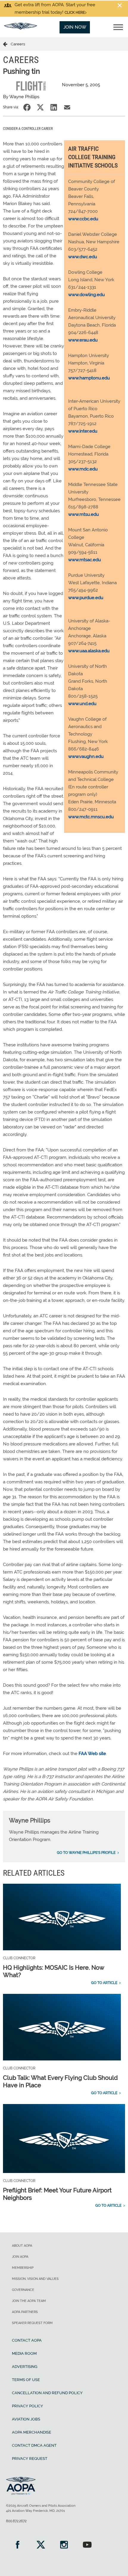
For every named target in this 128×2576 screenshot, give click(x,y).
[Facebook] (18, 2545)
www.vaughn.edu (86, 756)
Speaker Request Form (32, 2323)
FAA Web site (92, 1754)
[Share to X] (40, 107)
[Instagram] (64, 2545)
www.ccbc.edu (83, 219)
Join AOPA (20, 2257)
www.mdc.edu (83, 469)
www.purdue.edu (86, 598)
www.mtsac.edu (85, 560)
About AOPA (22, 2246)
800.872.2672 (16, 2521)
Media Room (24, 2353)
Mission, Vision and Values (35, 2279)
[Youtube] (87, 2545)
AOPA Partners (25, 2312)
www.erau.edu (83, 340)
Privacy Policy (28, 2406)
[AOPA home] (21, 28)
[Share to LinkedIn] (54, 107)
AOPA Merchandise (32, 2432)
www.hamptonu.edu (89, 378)
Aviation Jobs (26, 2419)
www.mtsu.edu (83, 514)
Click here (75, 13)
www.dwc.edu (83, 257)
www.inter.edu (83, 431)
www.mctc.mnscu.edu (91, 817)
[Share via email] (67, 107)
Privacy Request (30, 2459)
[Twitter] (41, 2545)
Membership (23, 2268)
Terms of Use (26, 2380)
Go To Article (104, 1983)
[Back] (7, 44)
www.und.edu (82, 704)
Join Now (75, 27)
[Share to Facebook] (27, 107)
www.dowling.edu (86, 295)
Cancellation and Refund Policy (47, 2393)
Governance (23, 2290)
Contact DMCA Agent (34, 2445)
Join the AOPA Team (29, 2301)
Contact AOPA (27, 2340)
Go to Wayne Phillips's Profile (86, 1853)
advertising (25, 2367)
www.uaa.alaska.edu (89, 651)
